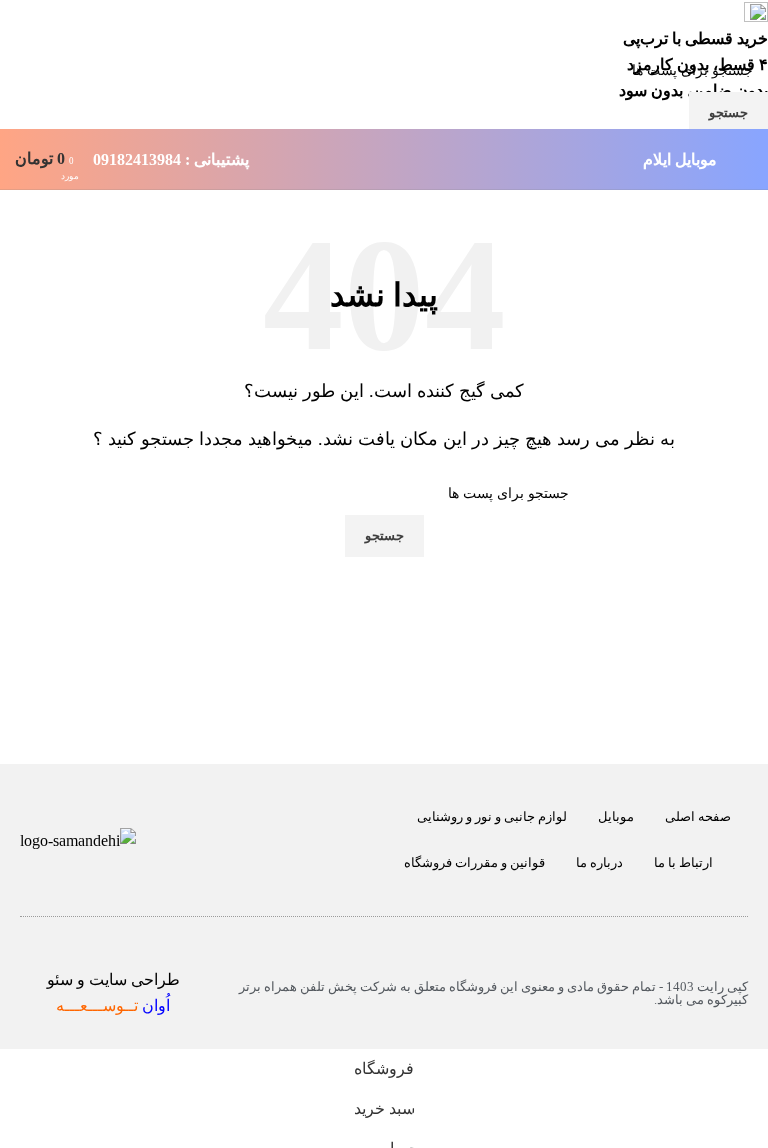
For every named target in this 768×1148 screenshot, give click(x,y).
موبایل (616, 816)
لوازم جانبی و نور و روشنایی (492, 816)
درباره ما (599, 862)
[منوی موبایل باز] (745, 159)
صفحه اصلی (698, 816)
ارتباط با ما (683, 862)
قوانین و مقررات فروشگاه (474, 862)
